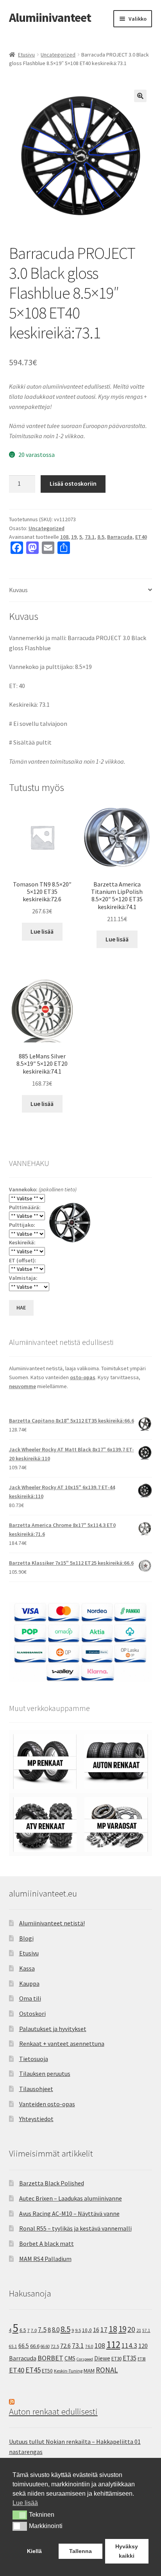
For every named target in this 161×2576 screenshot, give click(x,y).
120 (143, 2346)
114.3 (129, 2346)
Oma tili (30, 1998)
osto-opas (83, 1377)
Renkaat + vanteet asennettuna (62, 2043)
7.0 (34, 2330)
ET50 (47, 2371)
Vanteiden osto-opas (47, 2104)
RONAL (107, 2370)
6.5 (23, 2330)
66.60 (45, 2346)
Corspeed (85, 2359)
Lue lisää (42, 931)
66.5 (24, 2346)
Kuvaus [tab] (18, 590)
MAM (89, 2371)
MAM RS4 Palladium (45, 2259)
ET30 (116, 2359)
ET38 (142, 2359)
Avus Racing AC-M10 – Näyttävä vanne (69, 2213)
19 (74, 537)
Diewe (102, 2358)
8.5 (101, 537)
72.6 (65, 2346)
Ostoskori (32, 2013)
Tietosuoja (34, 2059)
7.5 (42, 2330)
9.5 (78, 2330)
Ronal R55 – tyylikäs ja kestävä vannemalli (75, 2228)
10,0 (87, 2330)
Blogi (26, 1938)
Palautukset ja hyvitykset (53, 2029)
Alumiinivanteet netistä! (52, 1923)
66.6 (35, 2346)
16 (96, 2330)
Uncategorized (58, 55)
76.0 (89, 2346)
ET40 (141, 537)
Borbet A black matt (47, 2243)
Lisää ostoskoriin (73, 483)
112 (113, 2345)
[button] (140, 96)
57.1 (146, 2330)
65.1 (13, 2346)
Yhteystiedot (36, 2119)
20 (131, 2329)
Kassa (27, 1968)
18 (113, 2329)
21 (139, 2330)
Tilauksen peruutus (45, 2074)
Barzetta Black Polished (52, 2183)
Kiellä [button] (34, 2551)
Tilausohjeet (36, 2089)
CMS (70, 2358)
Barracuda (120, 537)
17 (104, 2329)
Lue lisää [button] (25, 2503)
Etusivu (26, 55)
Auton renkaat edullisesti (53, 2411)
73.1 (90, 537)
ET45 (33, 2370)
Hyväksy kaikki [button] (127, 2551)
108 (64, 537)
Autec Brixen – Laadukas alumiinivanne (71, 2198)
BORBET (50, 2358)
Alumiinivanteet (50, 18)
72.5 (55, 2346)
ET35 (130, 2358)
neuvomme (22, 1386)
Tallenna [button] (80, 2551)
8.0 (56, 2330)
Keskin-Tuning (68, 2371)
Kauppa (29, 1983)
